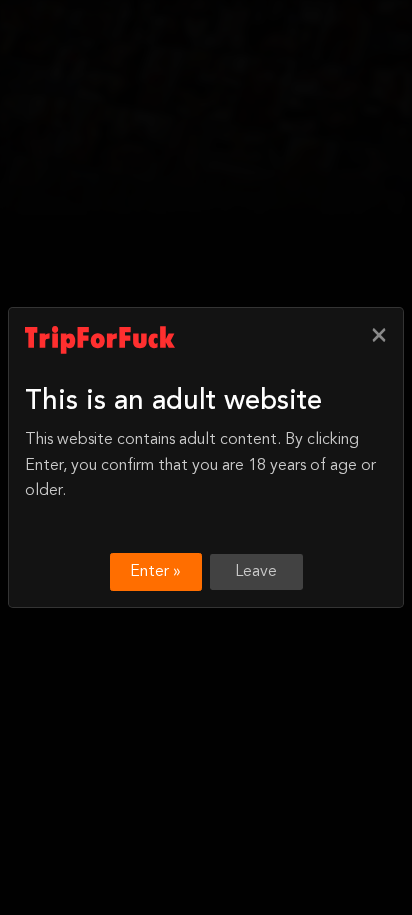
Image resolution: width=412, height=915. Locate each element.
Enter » (155, 572)
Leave (256, 572)
